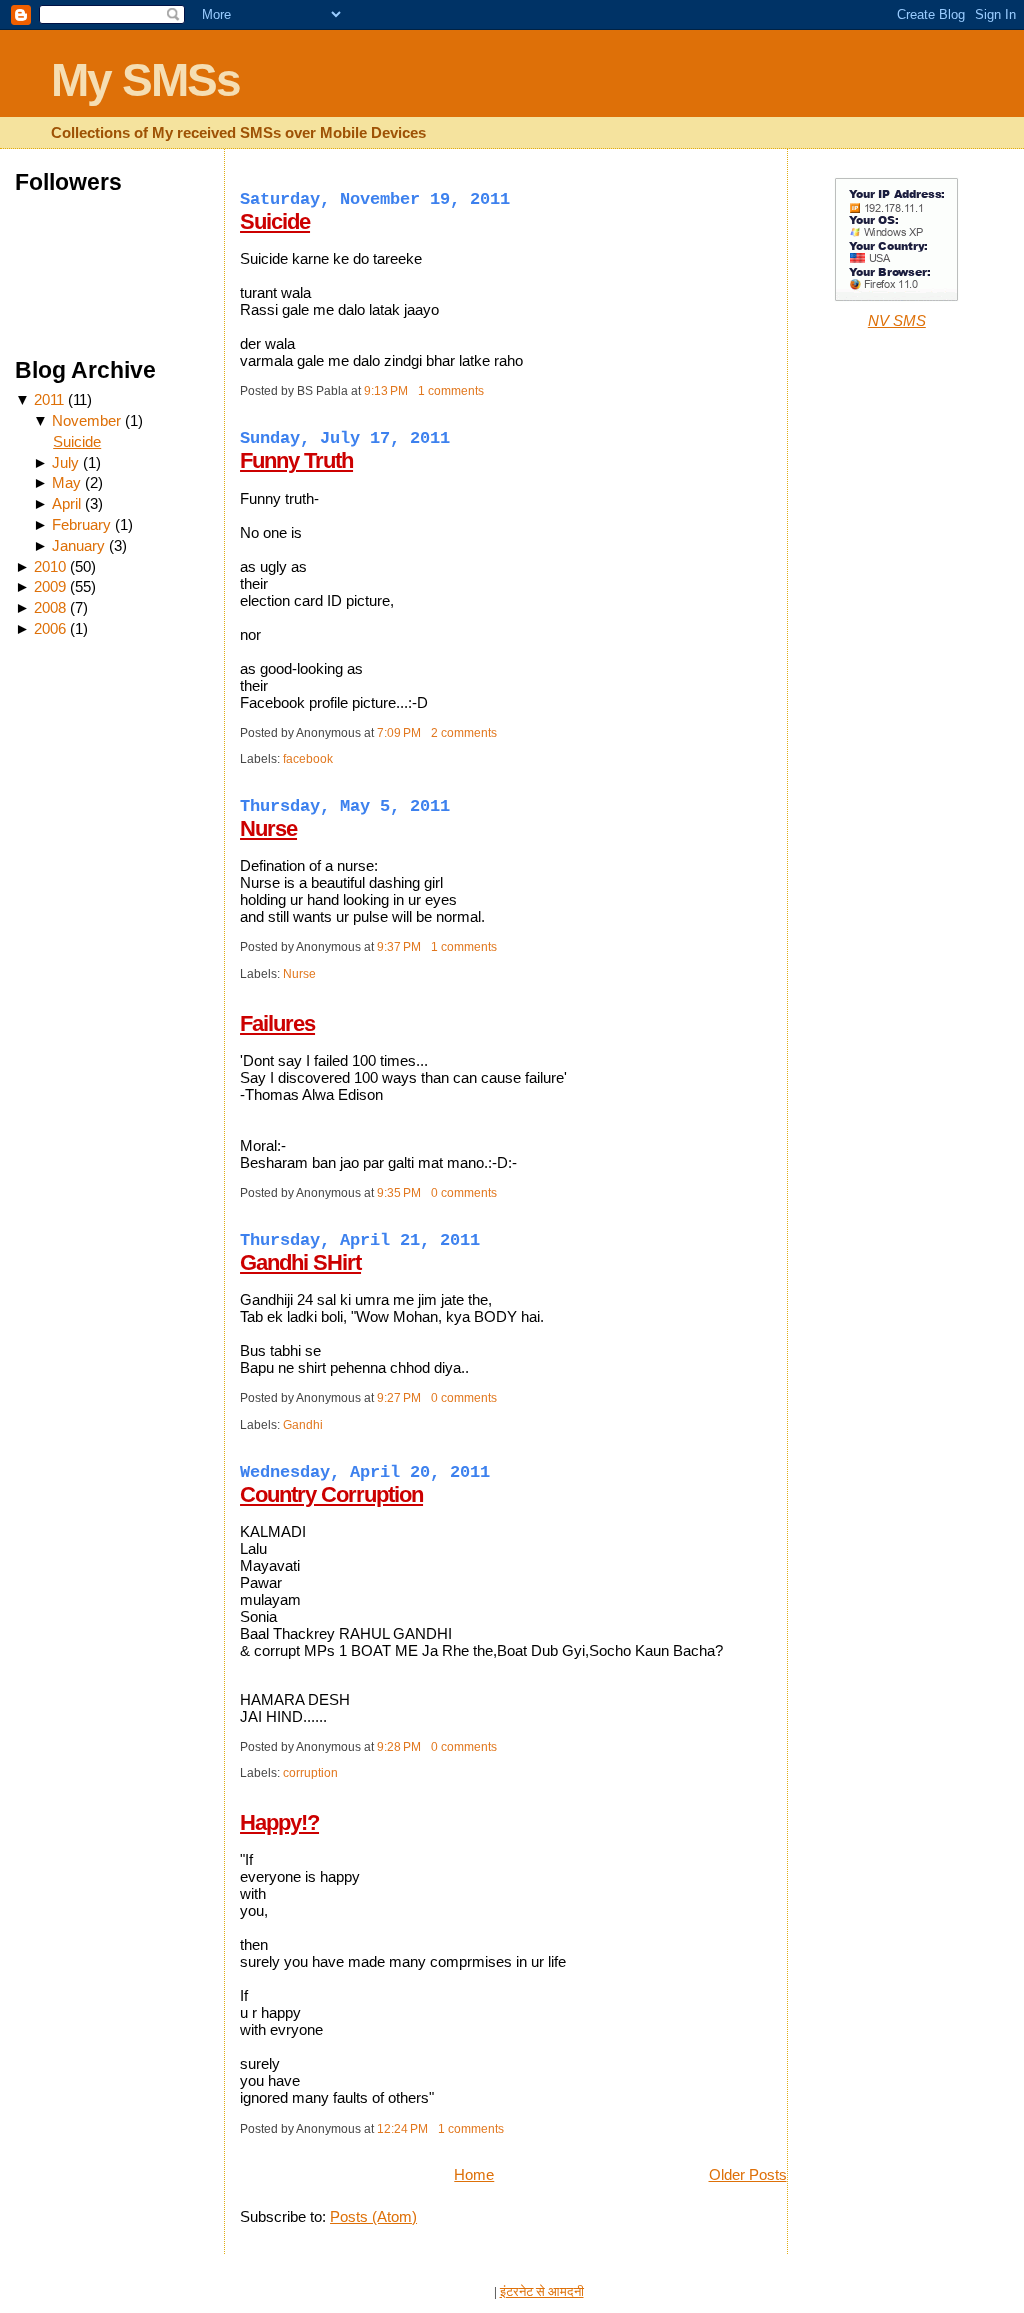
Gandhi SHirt (300, 1262)
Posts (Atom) (373, 2216)
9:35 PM (399, 1193)
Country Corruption (331, 1494)
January (78, 545)
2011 (49, 399)
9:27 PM (399, 1398)
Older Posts (748, 2174)
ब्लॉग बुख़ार (466, 2291)
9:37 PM (399, 947)
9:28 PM (399, 1747)
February (81, 524)
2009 (50, 586)
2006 (50, 628)
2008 (50, 607)
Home (474, 2174)
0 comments (464, 1193)
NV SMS (897, 320)
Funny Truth (296, 460)
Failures (277, 1023)
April (66, 503)
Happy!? (279, 1822)
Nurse (268, 828)
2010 (50, 566)
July (65, 462)
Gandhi (303, 1425)
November (86, 420)
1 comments (451, 391)
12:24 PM (402, 2129)
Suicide (77, 441)
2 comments (464, 733)
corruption (310, 1773)
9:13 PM (386, 391)
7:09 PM (399, 733)
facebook (308, 759)
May (66, 482)
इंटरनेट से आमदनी (542, 2291)
